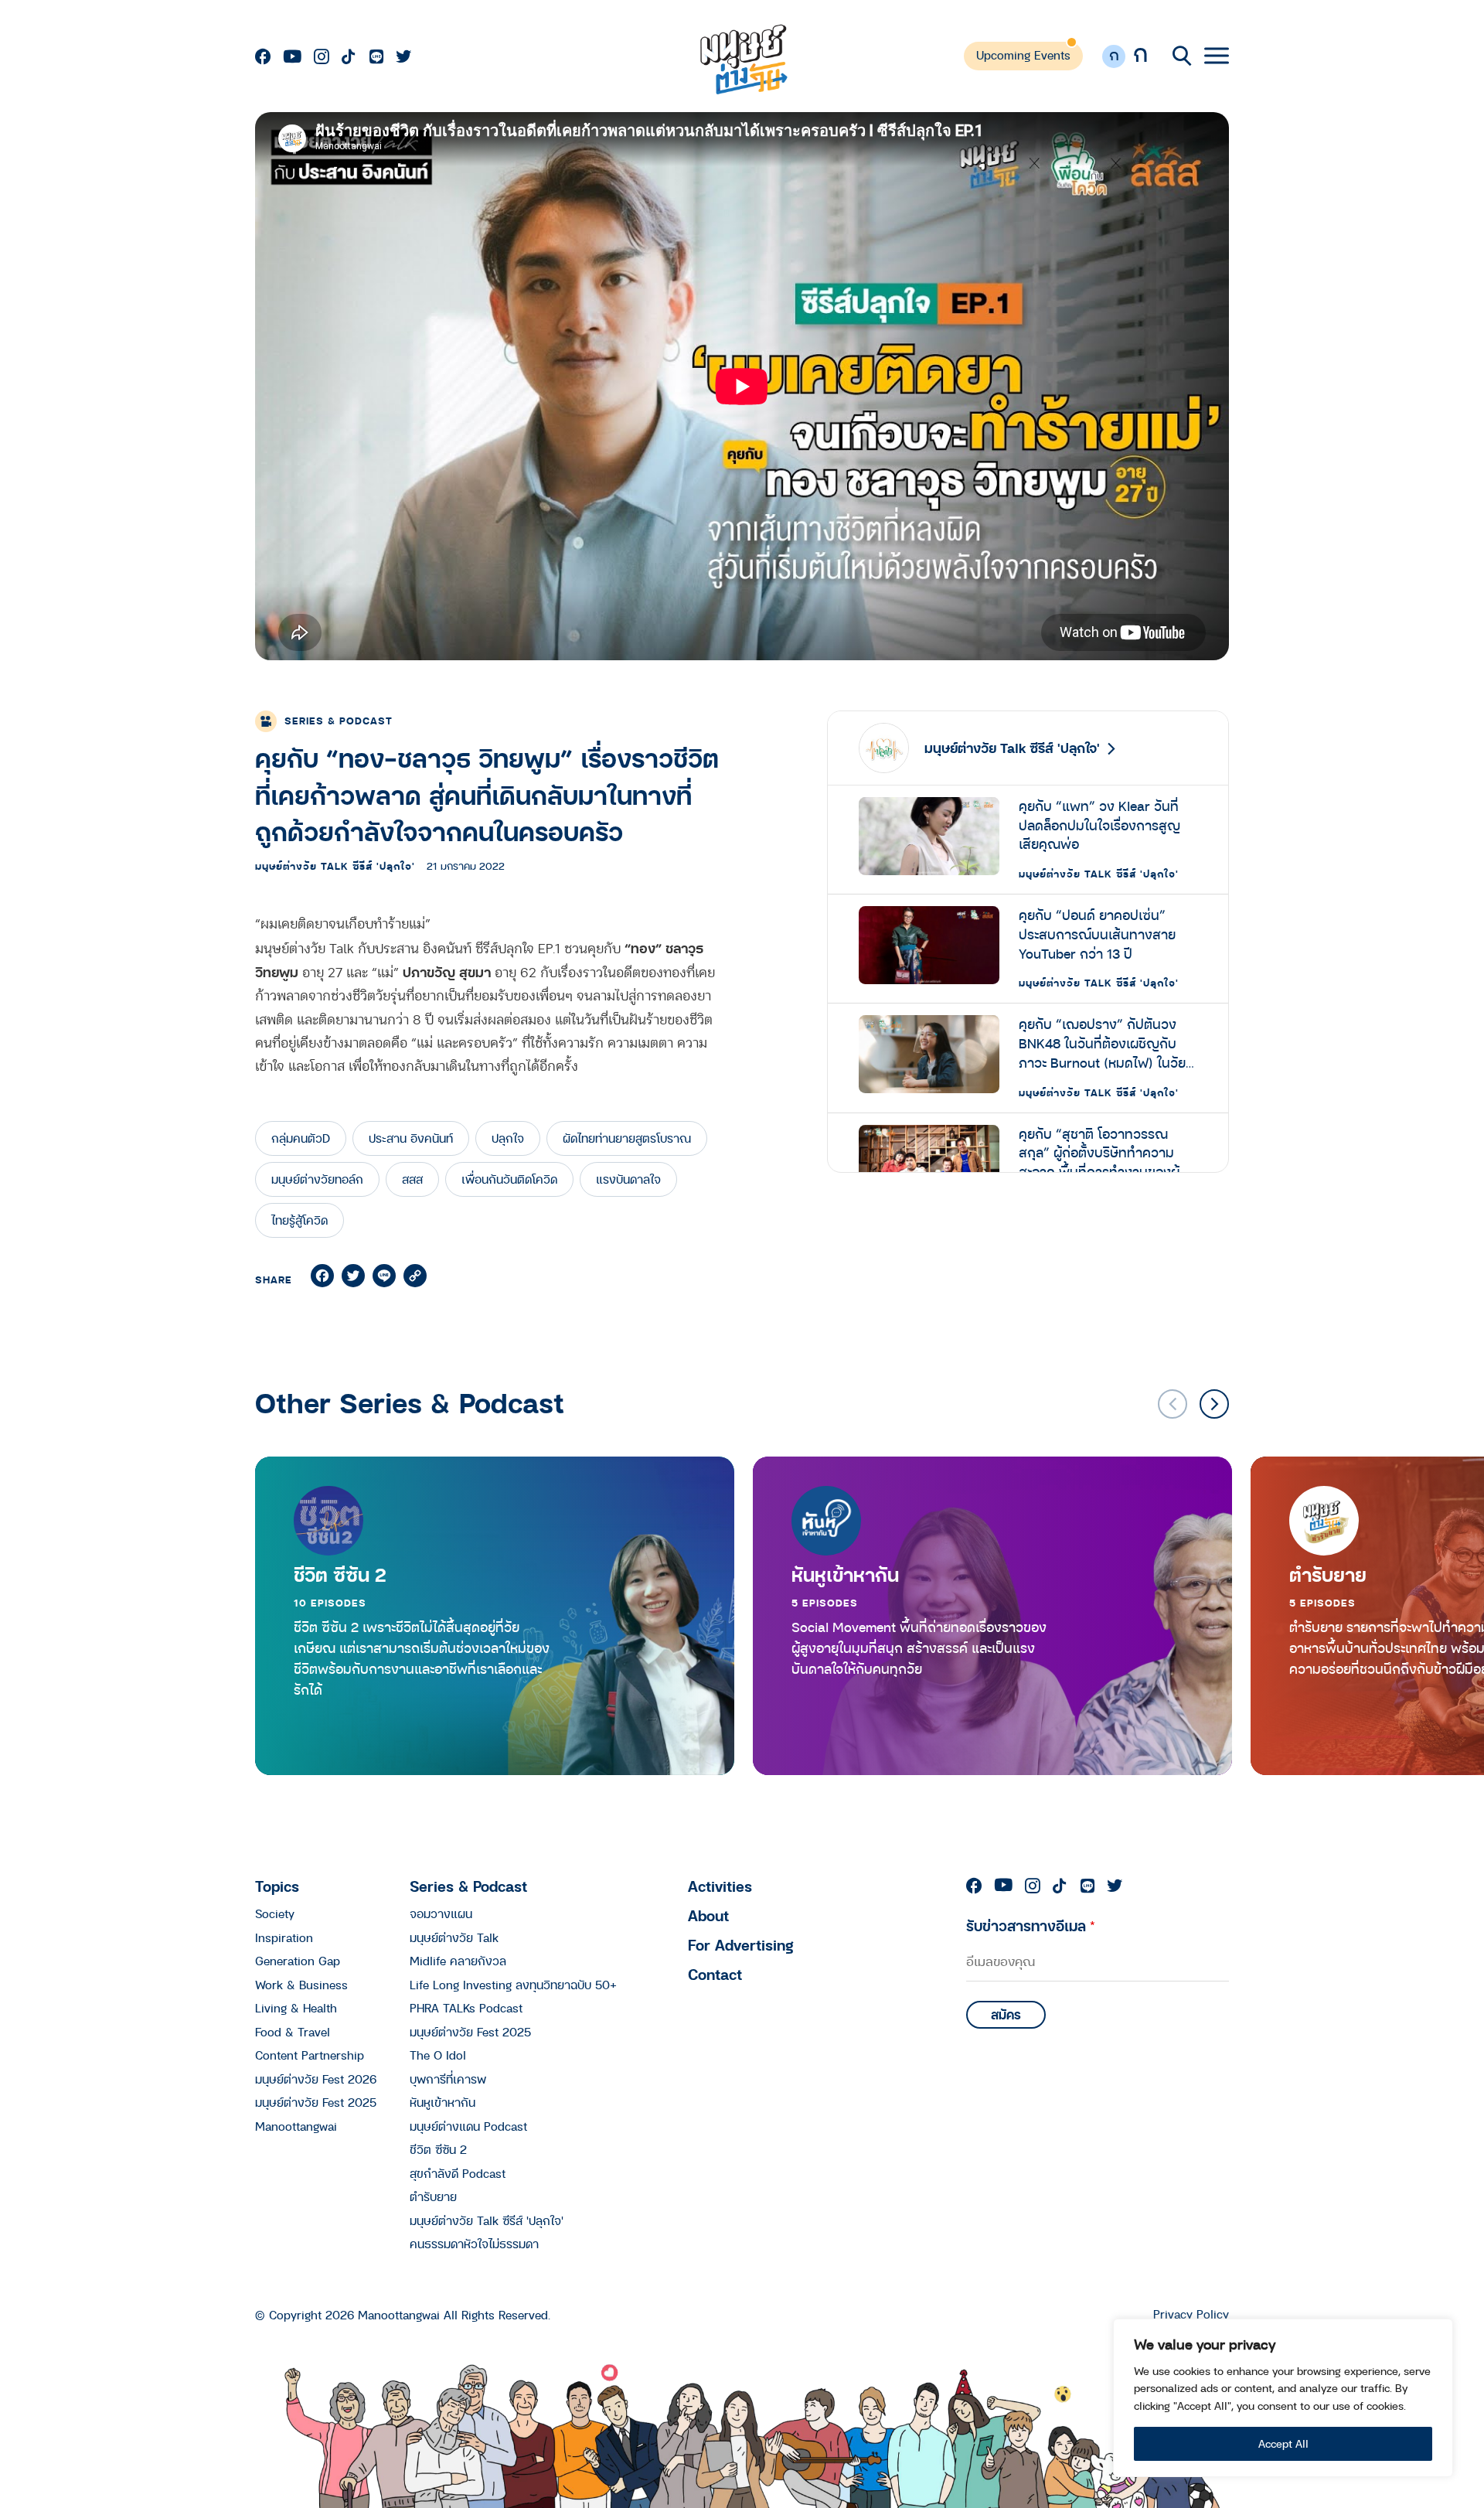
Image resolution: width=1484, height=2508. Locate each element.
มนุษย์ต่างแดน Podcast (468, 2126)
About (708, 1915)
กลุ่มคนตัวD (301, 1138)
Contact (715, 1974)
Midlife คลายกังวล (458, 1961)
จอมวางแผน (441, 1913)
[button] (1214, 1404)
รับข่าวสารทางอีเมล (1031, 1925)
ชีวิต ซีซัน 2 (340, 1575)
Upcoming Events (1023, 55)
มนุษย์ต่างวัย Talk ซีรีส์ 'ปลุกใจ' (335, 866)
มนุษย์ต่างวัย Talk (454, 1937)
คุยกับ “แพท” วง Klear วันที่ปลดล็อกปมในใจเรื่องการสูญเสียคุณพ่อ (1099, 826)
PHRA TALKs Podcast (466, 2008)
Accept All (1283, 2443)
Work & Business (301, 1985)
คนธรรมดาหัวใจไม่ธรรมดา (474, 2244)
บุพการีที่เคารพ (448, 2079)
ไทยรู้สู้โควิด (300, 1220)
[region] (1283, 2398)
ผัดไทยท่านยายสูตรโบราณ (627, 1138)
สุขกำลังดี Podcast (458, 2173)
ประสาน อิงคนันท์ (411, 1138)
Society (275, 1913)
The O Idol (438, 2055)
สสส (412, 1179)
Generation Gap (298, 1961)
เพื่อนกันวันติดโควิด (509, 1179)
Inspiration (284, 1937)
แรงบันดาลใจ (628, 1179)
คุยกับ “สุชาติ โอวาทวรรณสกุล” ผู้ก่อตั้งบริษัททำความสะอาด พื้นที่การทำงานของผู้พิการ (1099, 1153)
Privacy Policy (1191, 2314)
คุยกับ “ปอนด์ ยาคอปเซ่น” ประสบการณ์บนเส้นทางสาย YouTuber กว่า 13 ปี (1097, 935)
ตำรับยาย (433, 2196)
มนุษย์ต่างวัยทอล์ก (317, 1179)
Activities (720, 1886)
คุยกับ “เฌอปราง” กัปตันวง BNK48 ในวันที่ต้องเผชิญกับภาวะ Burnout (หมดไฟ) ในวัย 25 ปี (1102, 1044)
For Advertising (741, 1945)
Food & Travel (293, 2032)
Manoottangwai (296, 2126)
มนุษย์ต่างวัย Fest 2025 (316, 2102)
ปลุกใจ (508, 1138)
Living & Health (296, 2008)
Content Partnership (310, 2055)
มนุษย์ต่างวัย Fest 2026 (316, 2079)
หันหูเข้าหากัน (845, 1575)
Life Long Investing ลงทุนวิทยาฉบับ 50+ (513, 1985)
